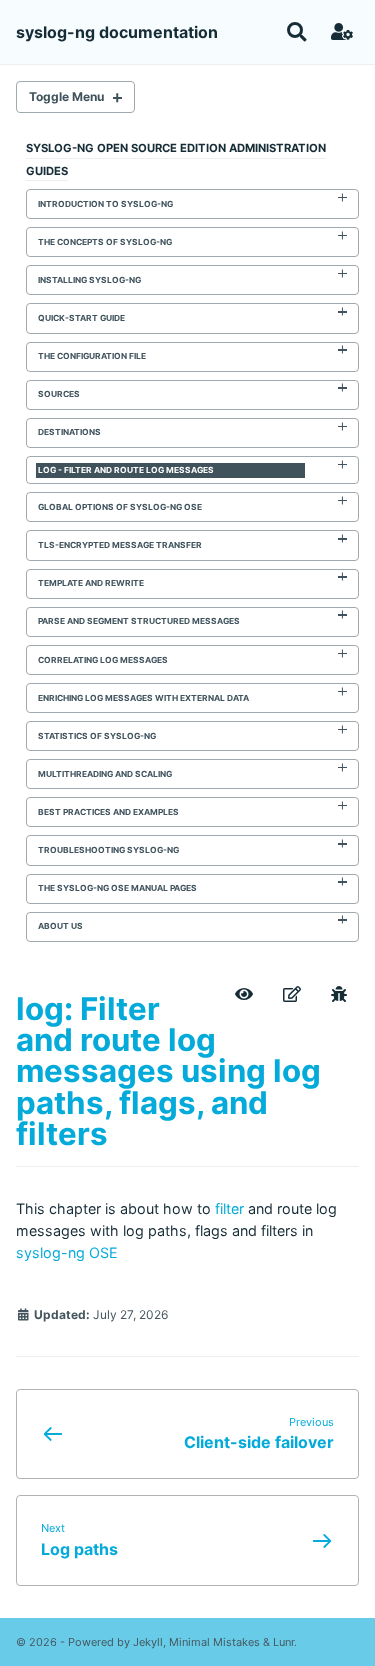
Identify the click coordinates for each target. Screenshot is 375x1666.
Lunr (283, 1642)
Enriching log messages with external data (143, 698)
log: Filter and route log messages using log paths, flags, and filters (168, 1071)
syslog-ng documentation (117, 32)
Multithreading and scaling (105, 774)
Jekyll (148, 1642)
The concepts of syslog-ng (105, 242)
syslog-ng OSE (67, 1252)
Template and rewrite (91, 583)
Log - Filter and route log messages (126, 470)
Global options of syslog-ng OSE (120, 507)
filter (229, 1208)
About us (60, 926)
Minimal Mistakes (214, 1642)
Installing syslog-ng (89, 280)
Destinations (69, 432)
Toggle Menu (66, 96)
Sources (59, 394)
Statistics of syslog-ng (97, 736)
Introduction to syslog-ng (105, 204)
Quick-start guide (81, 318)
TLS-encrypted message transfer (120, 545)
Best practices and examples (108, 812)
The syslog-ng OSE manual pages (117, 888)
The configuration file (92, 356)
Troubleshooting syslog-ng (108, 850)
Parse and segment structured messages (139, 621)
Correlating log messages (103, 660)
